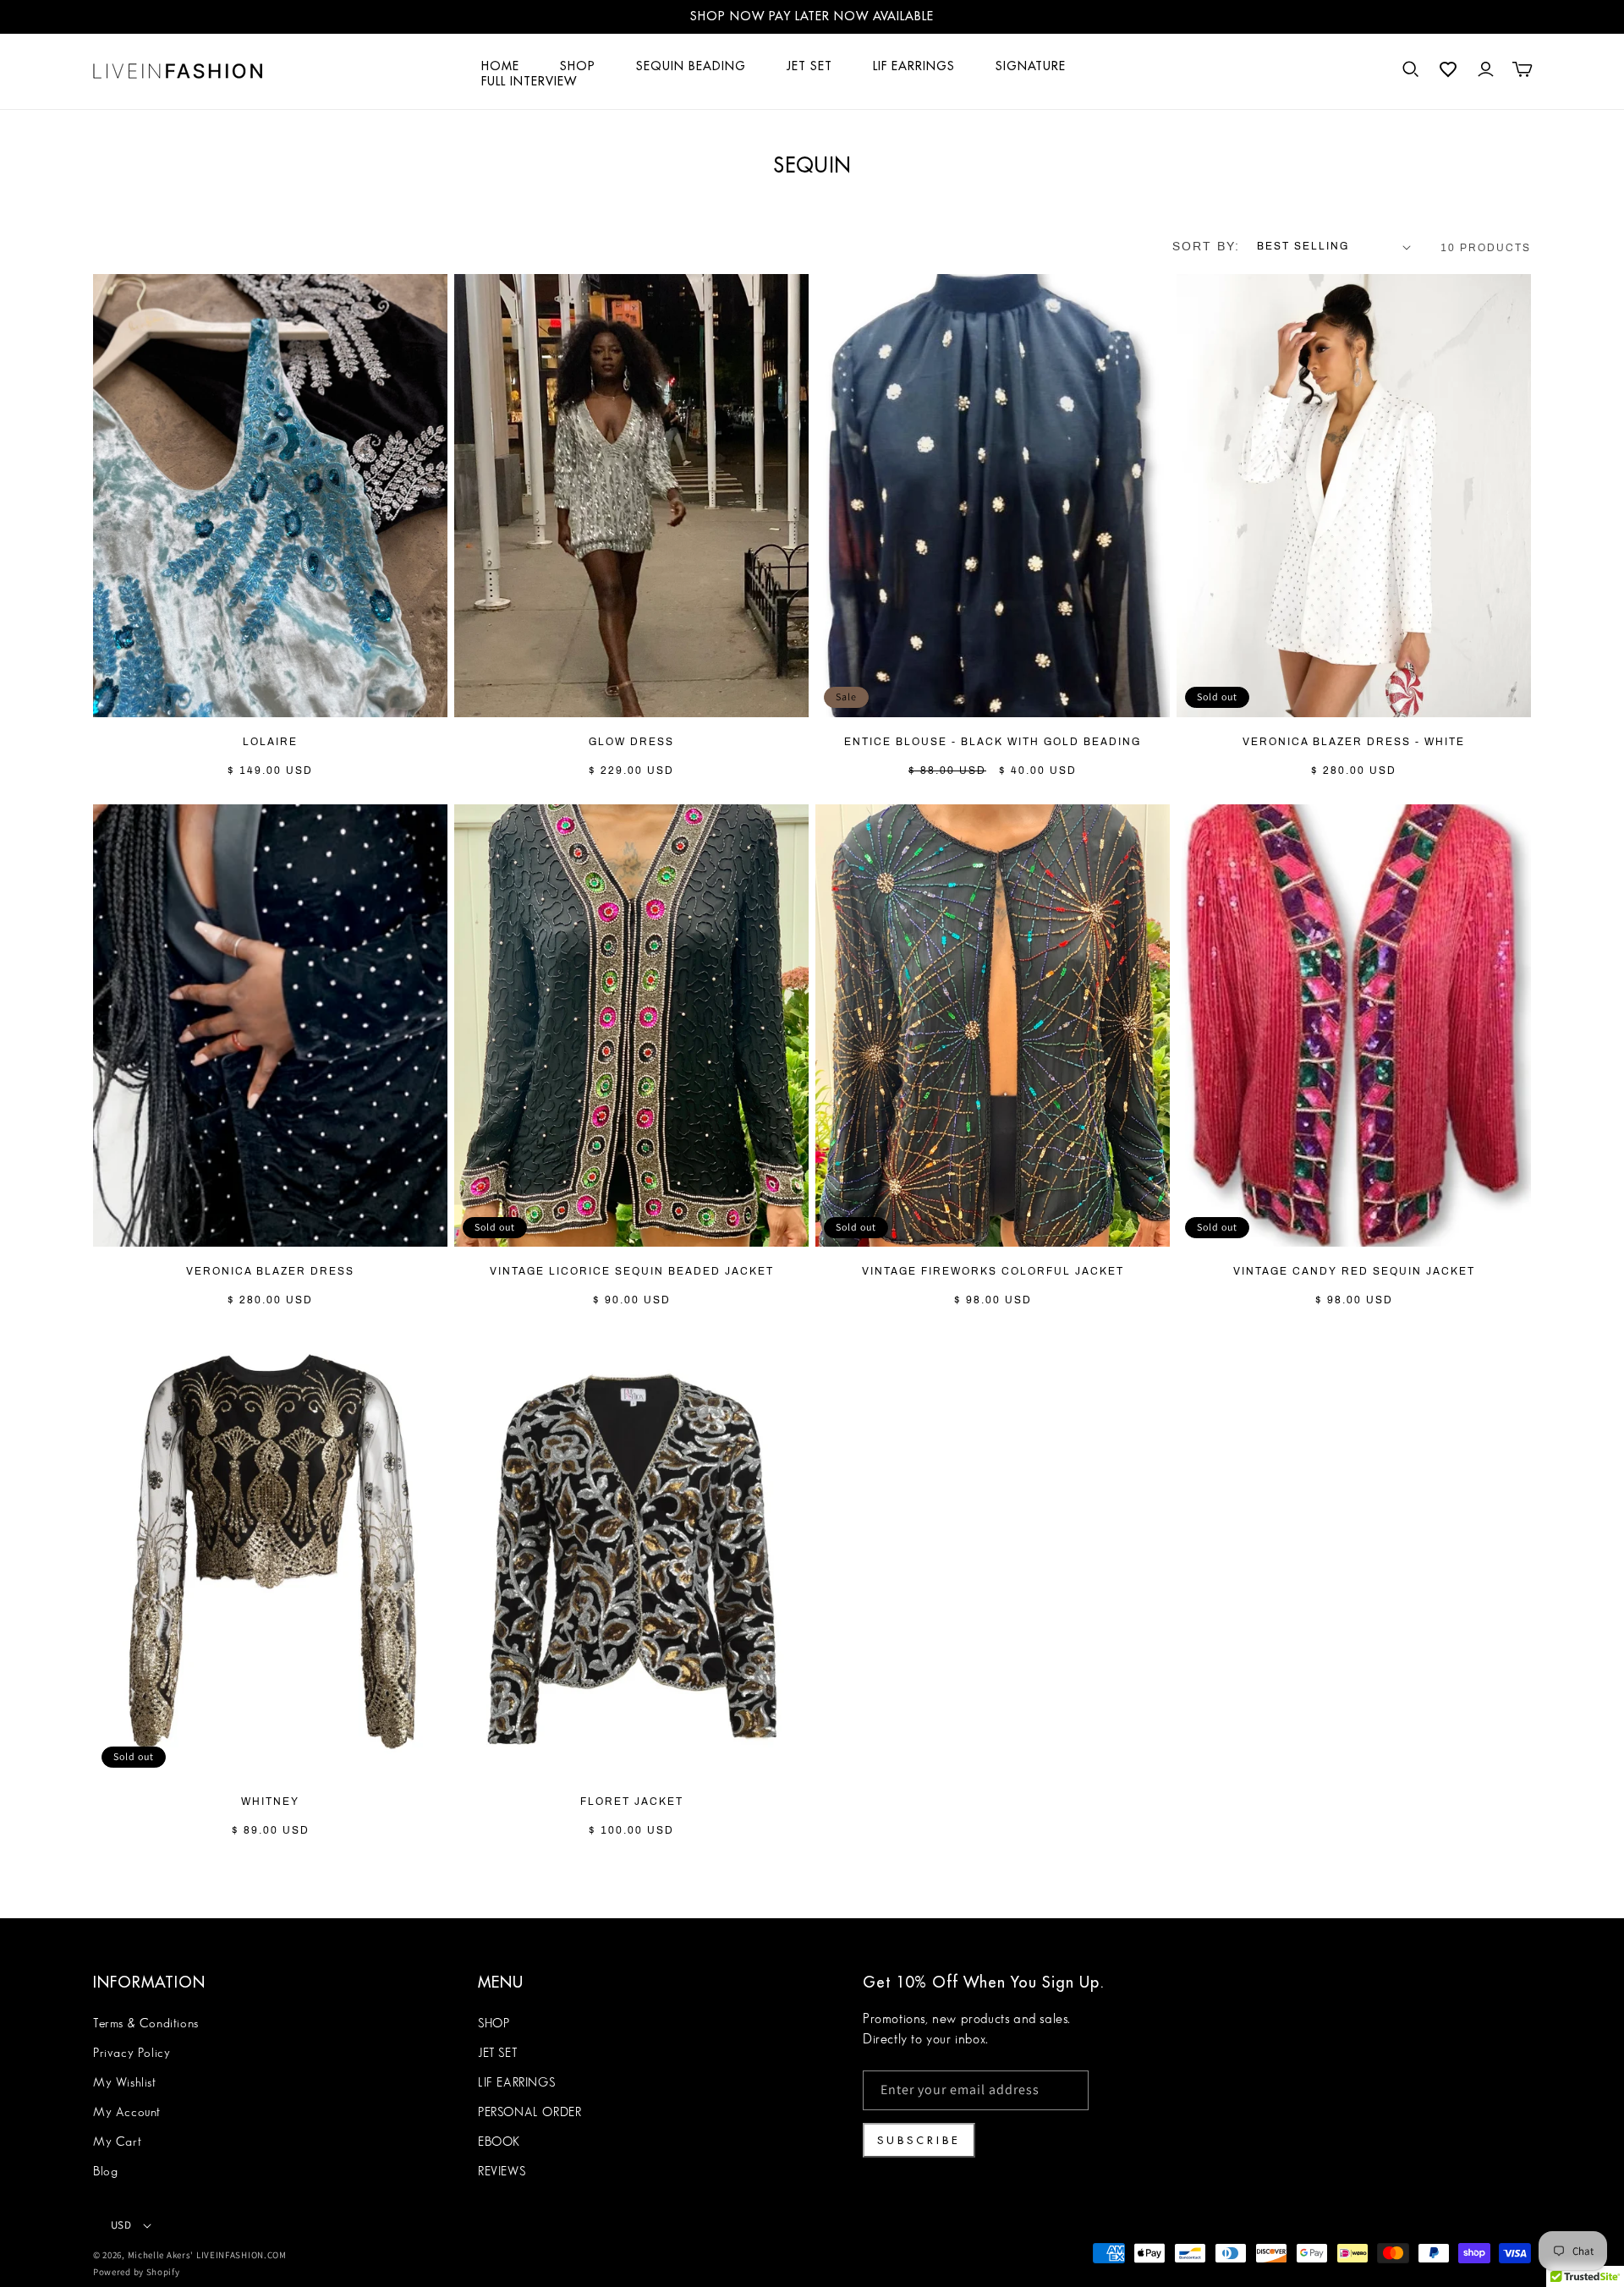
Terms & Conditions (146, 2024)
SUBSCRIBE (919, 2140)
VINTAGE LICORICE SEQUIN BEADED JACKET (632, 1272)
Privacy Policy (132, 2054)
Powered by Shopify (137, 2272)
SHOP (494, 2024)
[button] (1411, 69)
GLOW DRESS (631, 743)
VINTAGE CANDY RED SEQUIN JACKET (1354, 1272)
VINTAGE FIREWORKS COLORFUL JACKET (993, 1272)
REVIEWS (502, 2172)
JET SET (497, 2054)
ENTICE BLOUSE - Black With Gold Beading (993, 743)
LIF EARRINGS (516, 2083)
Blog (105, 2172)
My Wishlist (125, 2083)
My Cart (117, 2142)
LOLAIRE (270, 743)
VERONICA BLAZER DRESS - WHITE (1354, 743)
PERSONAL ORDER (529, 2113)
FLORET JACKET (632, 1802)
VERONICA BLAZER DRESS (270, 1272)
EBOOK (499, 2142)
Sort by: (1206, 247)
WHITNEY (270, 1802)
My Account (127, 2113)
